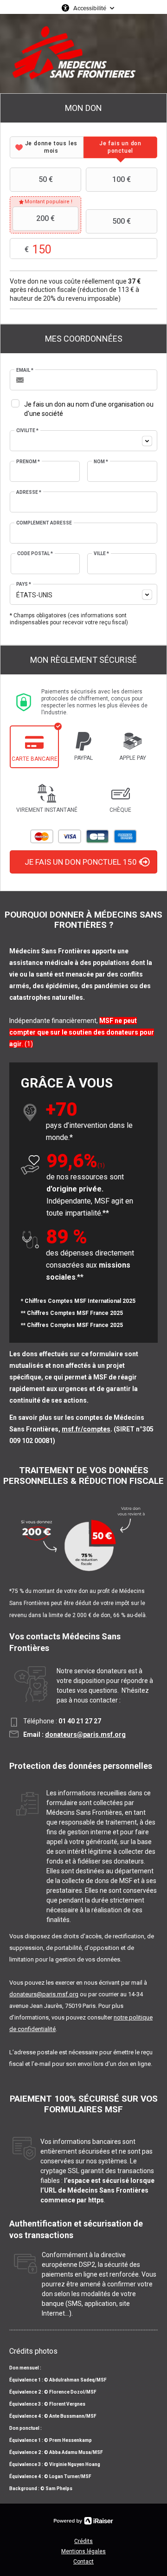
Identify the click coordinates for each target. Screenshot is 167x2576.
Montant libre (65, 249)
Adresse (29, 492)
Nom (101, 462)
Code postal (35, 553)
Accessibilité (90, 8)
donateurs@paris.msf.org (85, 1735)
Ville (101, 553)
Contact (83, 2562)
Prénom (28, 462)
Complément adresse (44, 523)
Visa (70, 836)
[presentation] (47, 147)
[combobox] (83, 441)
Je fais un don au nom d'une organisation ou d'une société (89, 409)
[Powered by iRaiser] (83, 2521)
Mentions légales (83, 2551)
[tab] (47, 147)
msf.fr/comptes (86, 1429)
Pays (24, 584)
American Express (125, 836)
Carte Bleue (97, 836)
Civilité (27, 430)
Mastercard (42, 836)
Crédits (83, 2541)
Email (25, 370)
